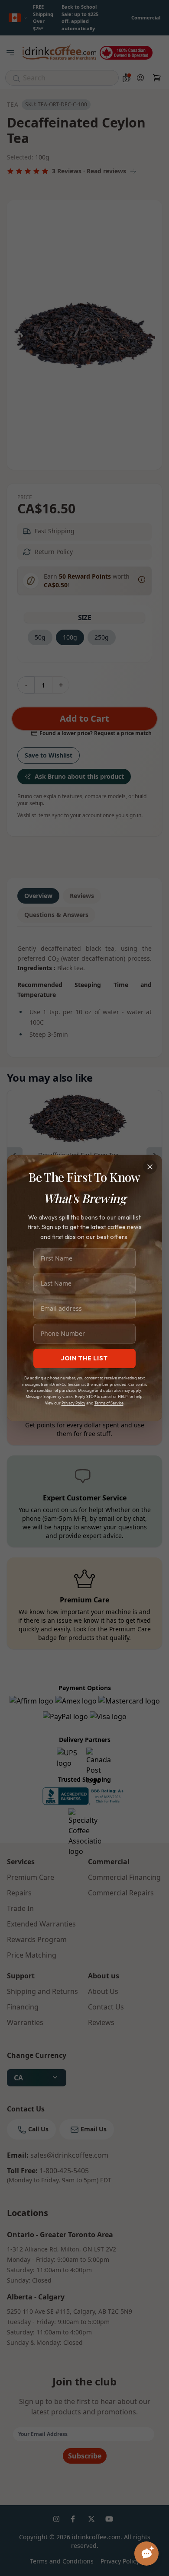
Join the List (84, 1358)
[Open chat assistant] (146, 2554)
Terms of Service (109, 1403)
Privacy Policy (73, 1403)
